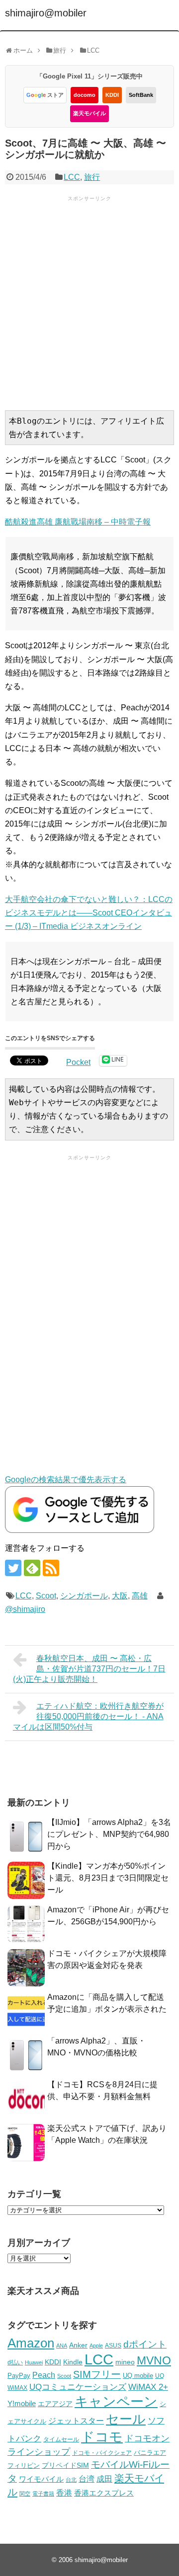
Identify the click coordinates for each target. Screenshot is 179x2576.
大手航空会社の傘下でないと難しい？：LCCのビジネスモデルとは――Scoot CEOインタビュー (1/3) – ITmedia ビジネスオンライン (89, 913)
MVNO (154, 2360)
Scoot (46, 1596)
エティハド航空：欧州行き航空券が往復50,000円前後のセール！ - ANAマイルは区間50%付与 (88, 1716)
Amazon (31, 2343)
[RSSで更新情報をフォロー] (51, 1568)
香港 (64, 2493)
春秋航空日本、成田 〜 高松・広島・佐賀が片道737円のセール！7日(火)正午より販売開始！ (89, 1669)
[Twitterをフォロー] (13, 1568)
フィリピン (24, 2466)
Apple (96, 2346)
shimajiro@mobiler (46, 13)
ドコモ (102, 2437)
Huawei (34, 2362)
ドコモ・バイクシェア (102, 2453)
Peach (44, 2375)
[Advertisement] (89, 302)
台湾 (87, 2479)
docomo (85, 95)
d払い (15, 2362)
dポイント (145, 2344)
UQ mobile (138, 2376)
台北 (71, 2480)
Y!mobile (22, 2403)
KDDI (112, 95)
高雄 (140, 1596)
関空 (25, 2494)
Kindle (73, 2362)
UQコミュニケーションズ (78, 2387)
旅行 (92, 177)
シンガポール (84, 1596)
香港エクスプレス (104, 2493)
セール (126, 2419)
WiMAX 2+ (148, 2387)
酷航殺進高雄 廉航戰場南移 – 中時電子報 (78, 522)
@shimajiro (25, 1609)
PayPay (19, 2376)
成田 (104, 2479)
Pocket (78, 1062)
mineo (125, 2362)
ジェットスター (76, 2421)
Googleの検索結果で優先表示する (66, 1479)
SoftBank (141, 95)
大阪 (120, 1596)
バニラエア (150, 2453)
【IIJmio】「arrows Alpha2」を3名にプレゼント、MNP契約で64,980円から (109, 1834)
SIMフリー (97, 2374)
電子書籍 (43, 2494)
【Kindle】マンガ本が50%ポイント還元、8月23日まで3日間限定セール (108, 1878)
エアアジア (55, 2404)
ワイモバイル (41, 2479)
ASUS (113, 2345)
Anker (78, 2345)
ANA (62, 2346)
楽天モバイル (89, 113)
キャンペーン (116, 2402)
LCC (72, 177)
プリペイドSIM (65, 2465)
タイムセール (61, 2439)
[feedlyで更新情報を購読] (32, 1568)
